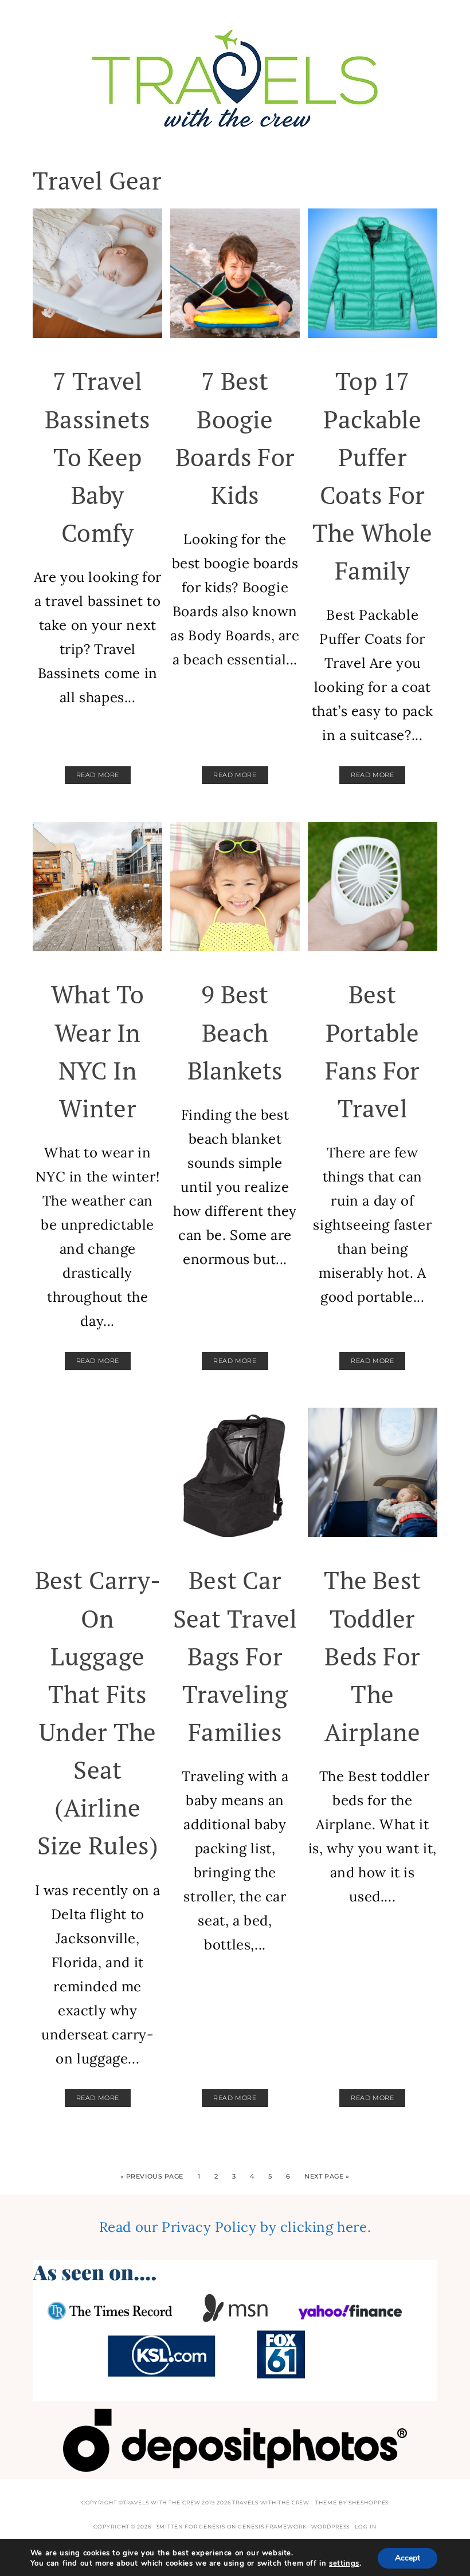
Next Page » (327, 2176)
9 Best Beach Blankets (235, 1032)
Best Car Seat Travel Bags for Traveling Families (235, 1656)
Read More (98, 775)
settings (344, 2563)
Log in (365, 2526)
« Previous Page (152, 2176)
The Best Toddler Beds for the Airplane (372, 1656)
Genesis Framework (272, 2526)
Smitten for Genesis (191, 2526)
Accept (408, 2558)
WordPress (330, 2526)
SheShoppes (369, 2502)
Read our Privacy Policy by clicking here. (235, 2227)
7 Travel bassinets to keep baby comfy (97, 457)
